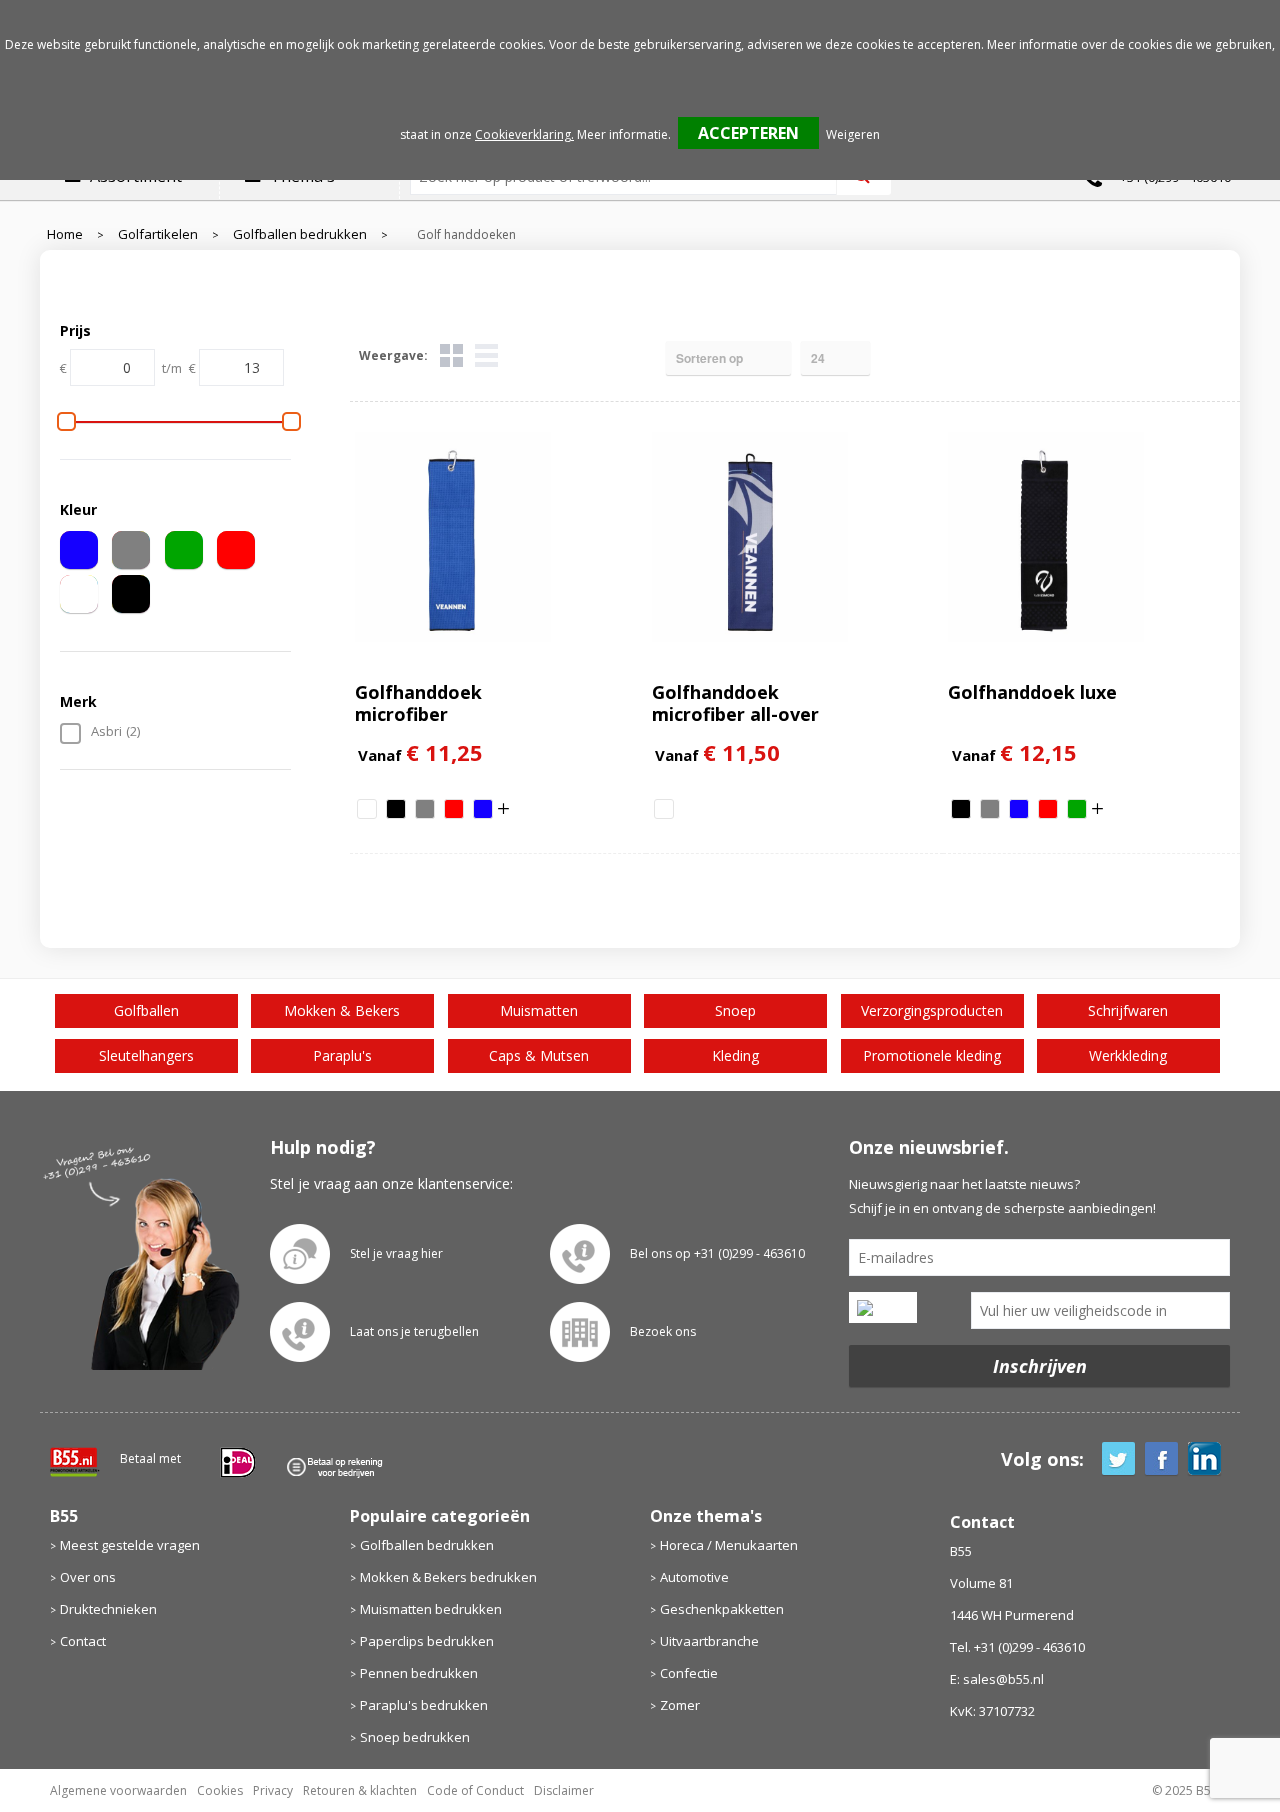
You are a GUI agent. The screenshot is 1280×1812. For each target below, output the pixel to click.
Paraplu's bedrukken (424, 1705)
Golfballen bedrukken (300, 234)
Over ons (88, 1577)
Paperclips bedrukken (427, 1641)
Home (65, 234)
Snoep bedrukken (415, 1737)
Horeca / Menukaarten (729, 1545)
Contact (83, 1641)
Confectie (689, 1673)
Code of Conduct (475, 1790)
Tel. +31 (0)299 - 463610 (1017, 1647)
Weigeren (853, 134)
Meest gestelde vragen (130, 1545)
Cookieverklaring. (524, 134)
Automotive (694, 1577)
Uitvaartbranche (709, 1641)
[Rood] (236, 550)
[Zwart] (131, 594)
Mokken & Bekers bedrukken (448, 1577)
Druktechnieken (108, 1609)
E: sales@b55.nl (997, 1679)
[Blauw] (79, 550)
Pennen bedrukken (419, 1673)
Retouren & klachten (360, 1790)
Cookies (220, 1790)
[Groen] (184, 550)
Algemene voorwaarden (118, 1790)
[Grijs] (131, 550)
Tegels (451, 355)
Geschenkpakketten (722, 1609)
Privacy (273, 1790)
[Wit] (79, 594)
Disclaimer (564, 1790)
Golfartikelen (158, 234)
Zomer (680, 1705)
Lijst (486, 355)
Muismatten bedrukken (431, 1609)
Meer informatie (622, 134)
